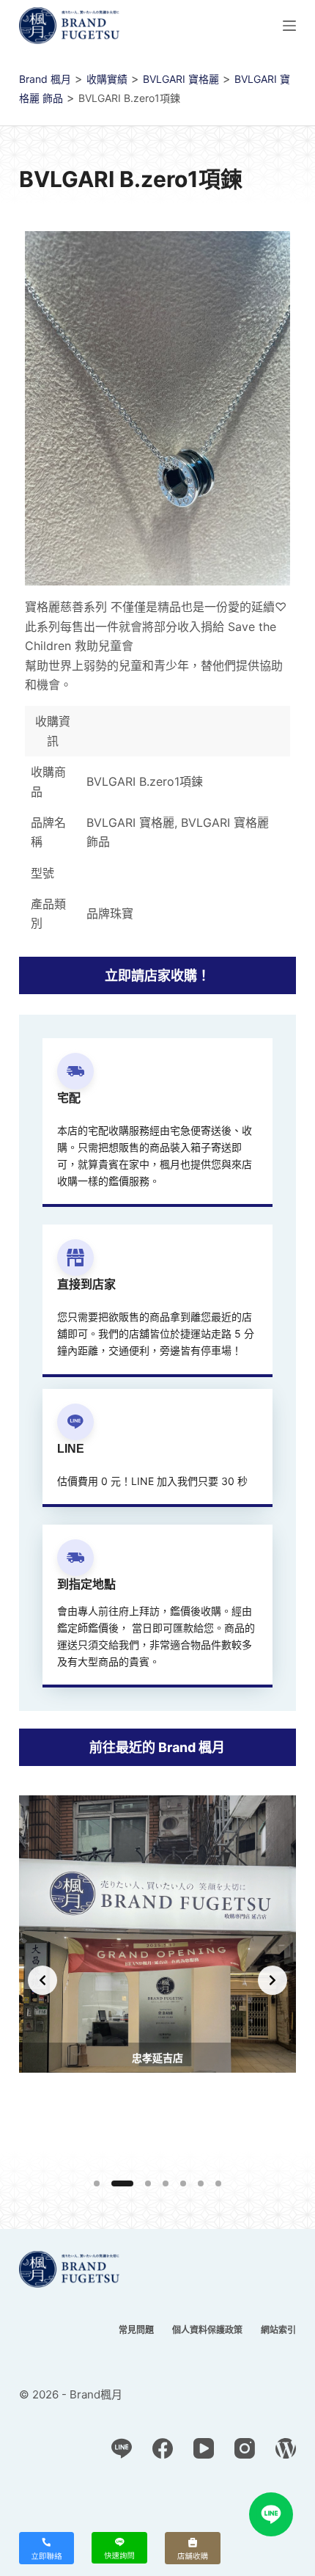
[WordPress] (286, 2448)
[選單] (289, 26)
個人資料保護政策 (207, 2330)
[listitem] (157, 1981)
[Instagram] (245, 2448)
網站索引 (278, 2330)
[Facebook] (163, 2448)
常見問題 (136, 2330)
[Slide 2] (122, 2183)
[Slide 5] (183, 2183)
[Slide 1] (97, 2183)
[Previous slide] (42, 1980)
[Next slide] (273, 1980)
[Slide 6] (201, 2183)
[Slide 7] (218, 2183)
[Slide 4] (166, 2183)
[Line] (122, 2448)
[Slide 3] (148, 2183)
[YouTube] (204, 2448)
